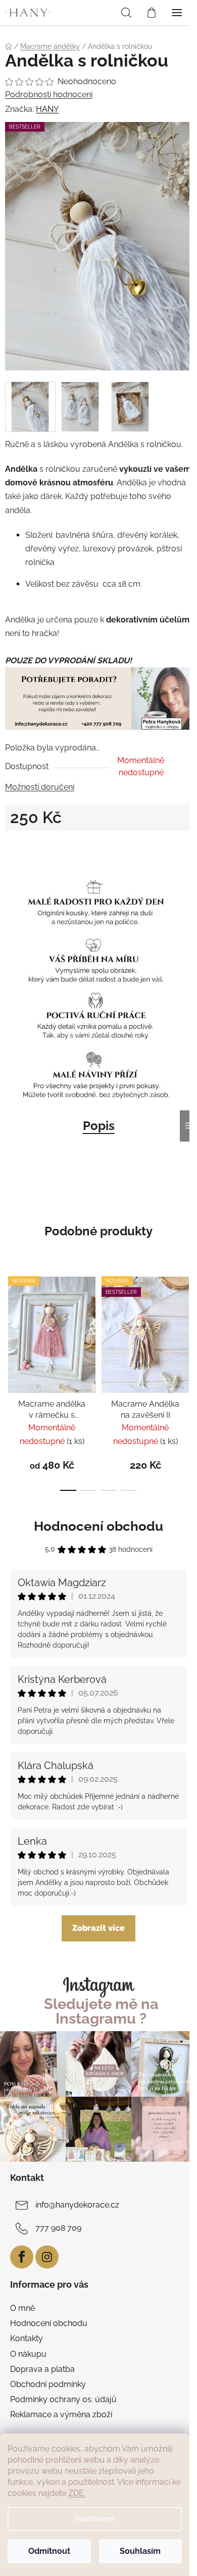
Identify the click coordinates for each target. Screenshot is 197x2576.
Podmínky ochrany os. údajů (63, 2399)
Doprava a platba (42, 2369)
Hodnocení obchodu (98, 1526)
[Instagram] (47, 2257)
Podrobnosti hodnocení (49, 95)
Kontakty (27, 2338)
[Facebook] (22, 2257)
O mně (22, 2308)
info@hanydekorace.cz (77, 2205)
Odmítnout (49, 2551)
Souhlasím (140, 2551)
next (186, 1321)
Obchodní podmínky (48, 2384)
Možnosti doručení (40, 787)
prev (11, 1321)
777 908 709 (58, 2228)
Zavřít (27, 849)
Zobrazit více (98, 1928)
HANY (47, 109)
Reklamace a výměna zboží (61, 2414)
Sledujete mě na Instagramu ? (101, 2012)
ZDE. (77, 2493)
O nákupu (28, 2354)
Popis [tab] (99, 1126)
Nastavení (95, 2519)
